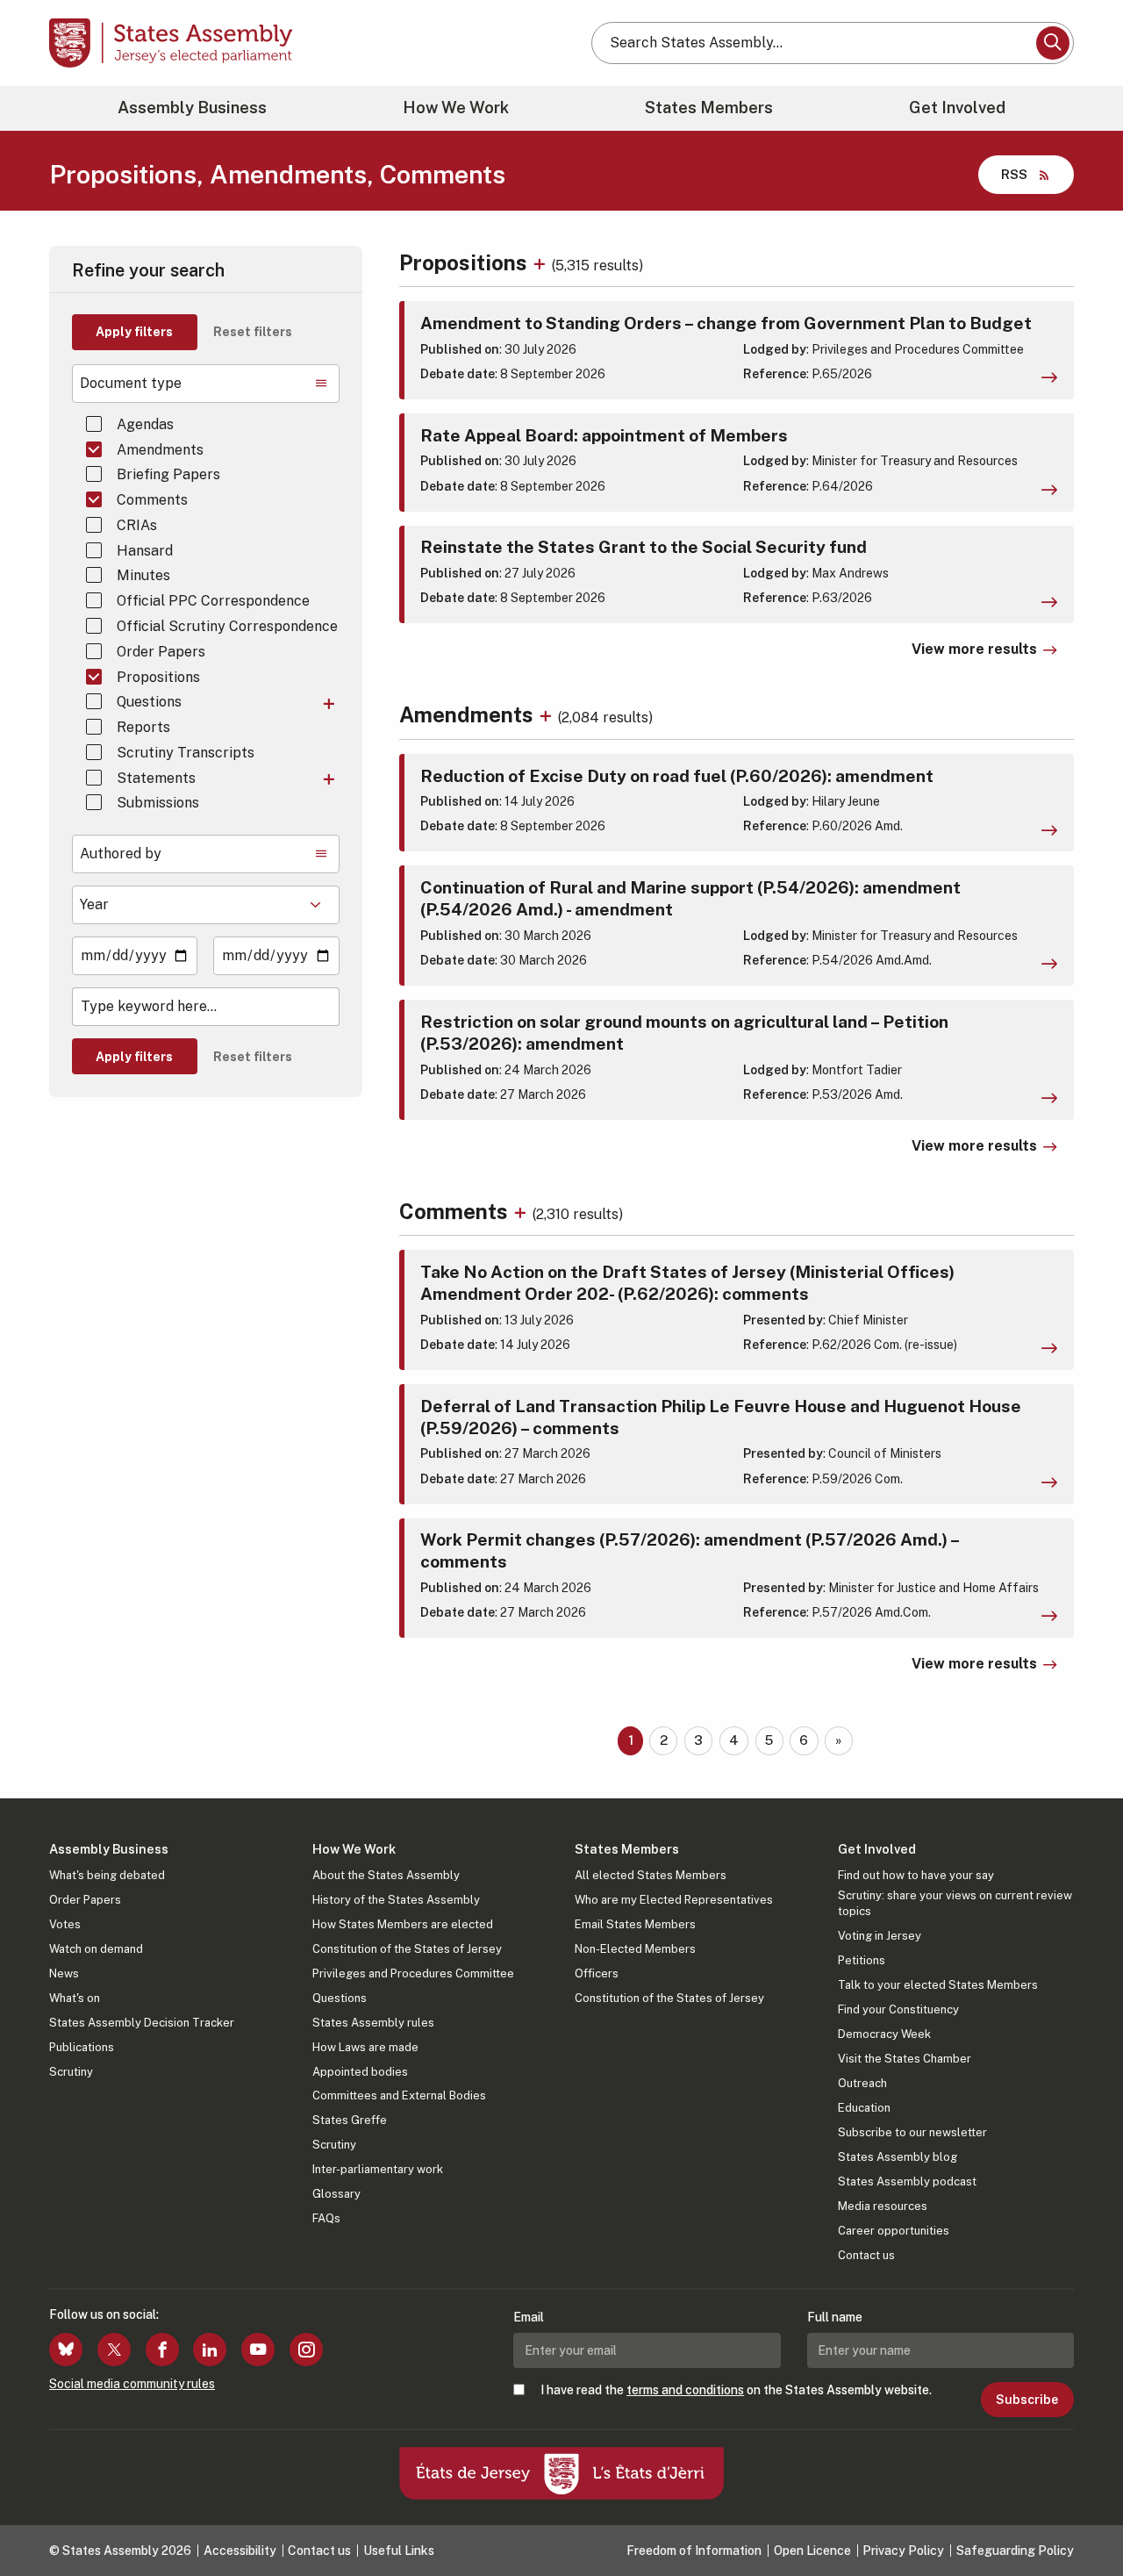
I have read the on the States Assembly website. (736, 2390)
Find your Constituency (898, 2009)
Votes (65, 1924)
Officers (597, 1973)
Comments (152, 500)
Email (529, 2317)
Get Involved (957, 108)
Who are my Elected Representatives (674, 1900)
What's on (75, 1998)
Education (864, 2108)
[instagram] (306, 2350)
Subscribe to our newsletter (912, 2132)
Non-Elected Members (635, 1949)
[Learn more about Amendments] (548, 714)
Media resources (883, 2206)
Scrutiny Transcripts (186, 753)
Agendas (145, 424)
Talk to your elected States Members (938, 1985)
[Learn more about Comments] (522, 1211)
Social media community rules (132, 2384)
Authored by (121, 854)
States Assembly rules (373, 2023)
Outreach (862, 2083)
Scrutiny (71, 2072)
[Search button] (1053, 43)
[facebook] (162, 2350)
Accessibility (240, 2551)
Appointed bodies (360, 2072)
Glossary (336, 2194)
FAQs (326, 2218)
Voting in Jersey (880, 1936)
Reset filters (253, 332)
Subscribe (1027, 2400)
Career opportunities (894, 2231)
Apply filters (134, 332)
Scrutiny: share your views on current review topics (955, 1903)
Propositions (158, 677)
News (64, 1973)
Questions (149, 702)
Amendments (160, 450)
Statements (156, 778)
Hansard (145, 551)
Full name (835, 2317)
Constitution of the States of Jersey (407, 1949)
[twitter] (114, 2350)
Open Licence (812, 2551)
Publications (82, 2047)
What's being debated (107, 1875)
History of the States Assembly (396, 1900)
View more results (974, 649)
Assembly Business (192, 108)
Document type (131, 383)
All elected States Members (651, 1875)
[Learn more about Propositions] (542, 262)
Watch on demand (96, 1949)
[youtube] (258, 2350)
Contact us (866, 2255)
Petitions (862, 1960)
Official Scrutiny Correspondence (227, 626)
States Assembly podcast (907, 2181)
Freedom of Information (694, 2551)
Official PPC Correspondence (213, 601)
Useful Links (399, 2551)
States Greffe (350, 2120)
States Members (709, 108)
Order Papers (161, 652)
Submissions (158, 803)
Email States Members (635, 1924)
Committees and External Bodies (399, 2095)
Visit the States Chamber (905, 2059)
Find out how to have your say (916, 1875)
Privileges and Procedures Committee (413, 1973)
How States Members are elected (403, 1924)
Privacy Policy (903, 2551)
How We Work (456, 108)
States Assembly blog (898, 2157)
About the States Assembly (386, 1875)
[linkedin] (210, 2350)
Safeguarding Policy (1015, 2551)
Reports (143, 727)
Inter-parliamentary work (378, 2169)
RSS (1014, 174)
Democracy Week (884, 2034)
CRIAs (137, 525)
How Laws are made (365, 2047)
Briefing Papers (168, 474)
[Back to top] (1080, 2516)
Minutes (143, 575)
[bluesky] (66, 2350)
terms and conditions (685, 2390)
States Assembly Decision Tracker (142, 2023)
